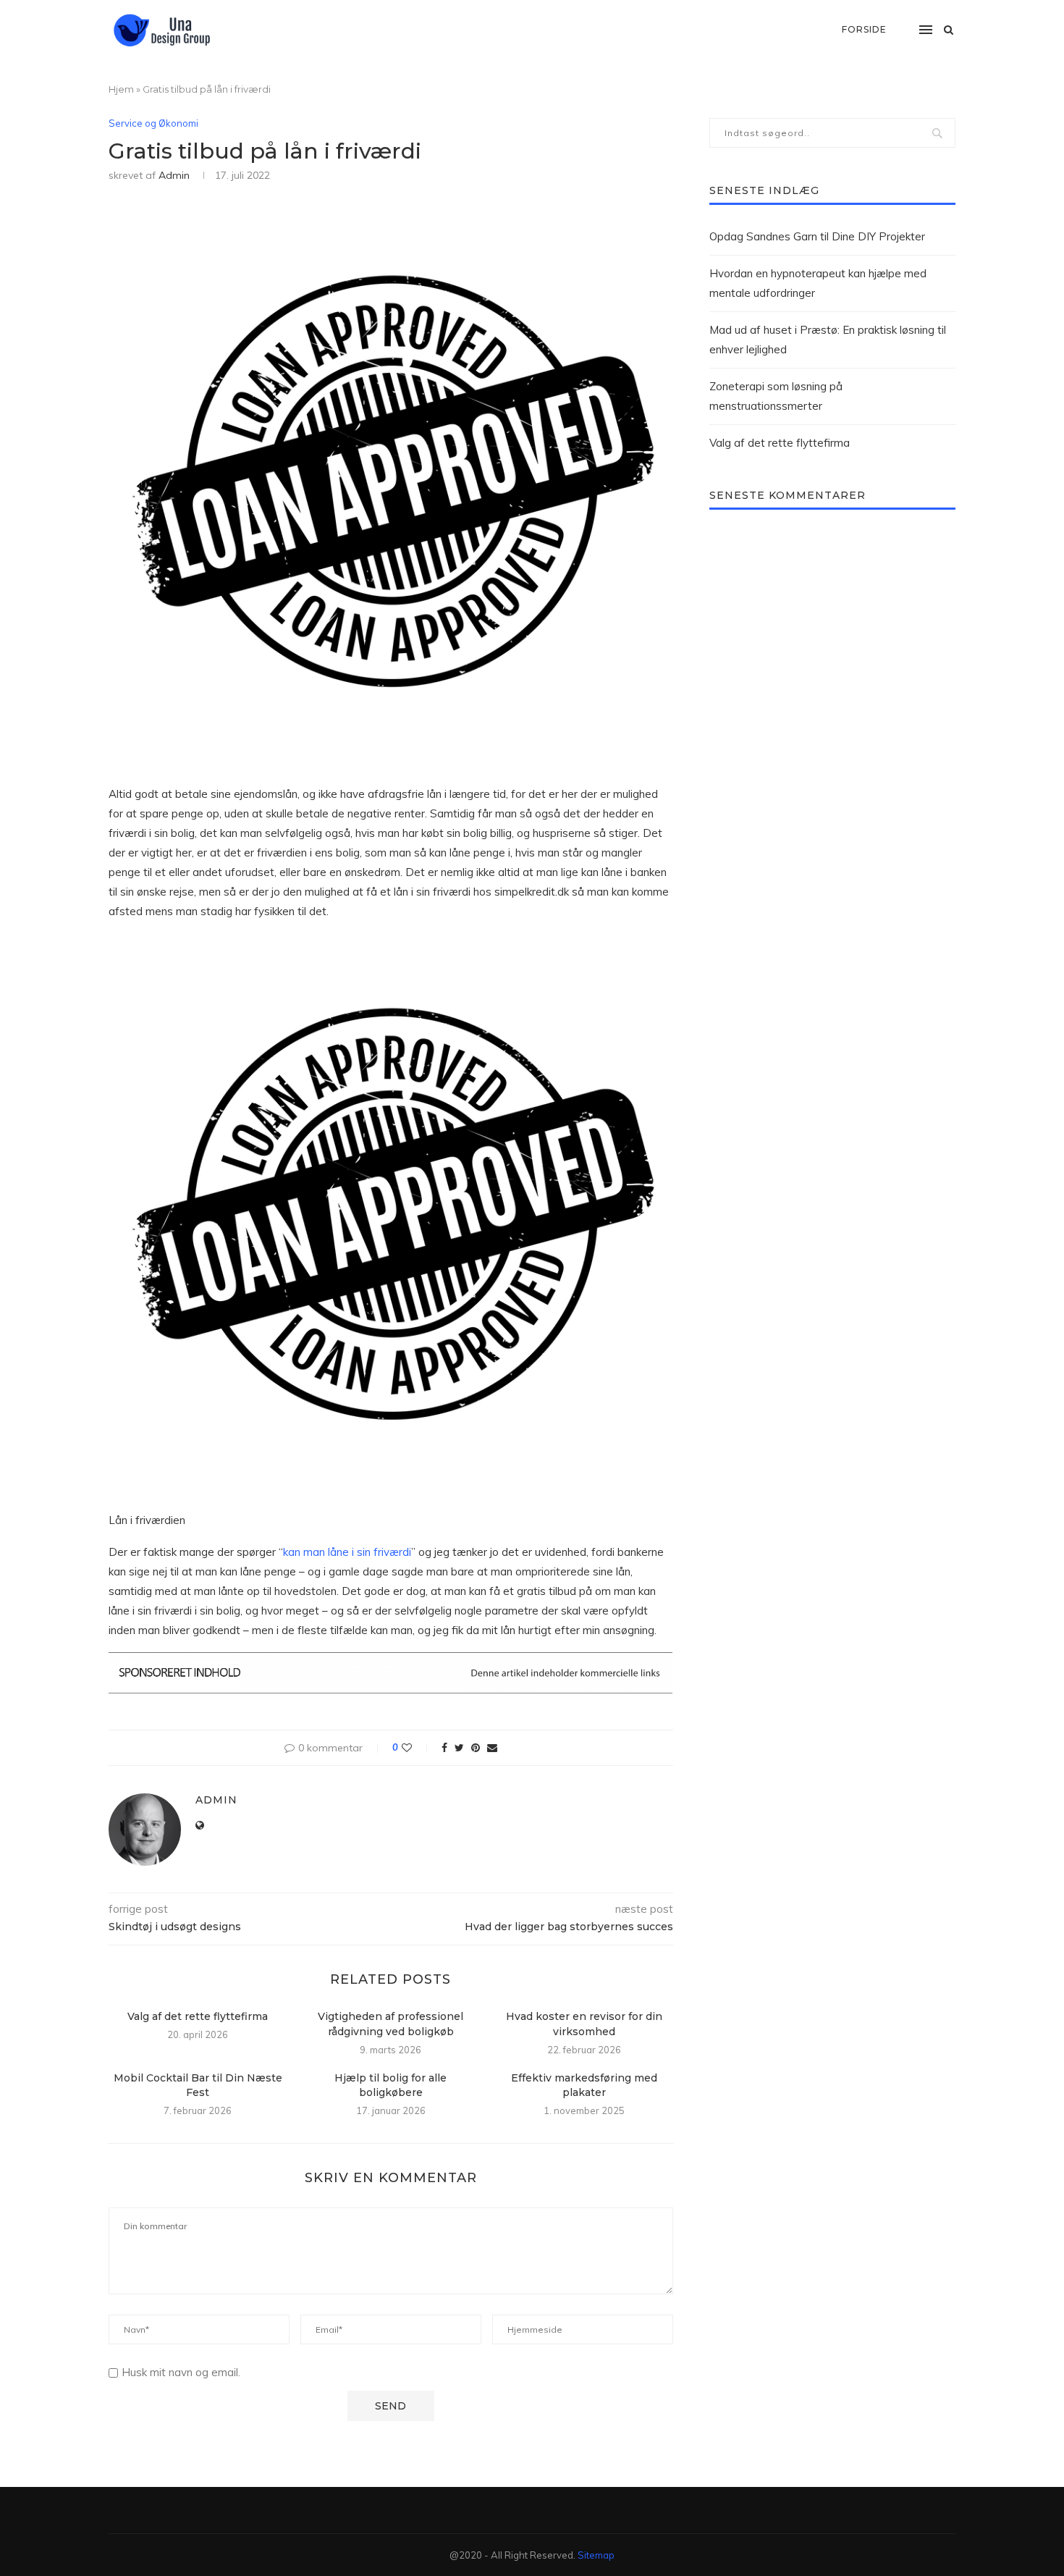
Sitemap (596, 2555)
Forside (864, 29)
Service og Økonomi (153, 123)
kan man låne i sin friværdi (347, 1552)
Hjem (121, 89)
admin (174, 175)
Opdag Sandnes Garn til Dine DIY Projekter (817, 236)
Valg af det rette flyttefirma (198, 2016)
